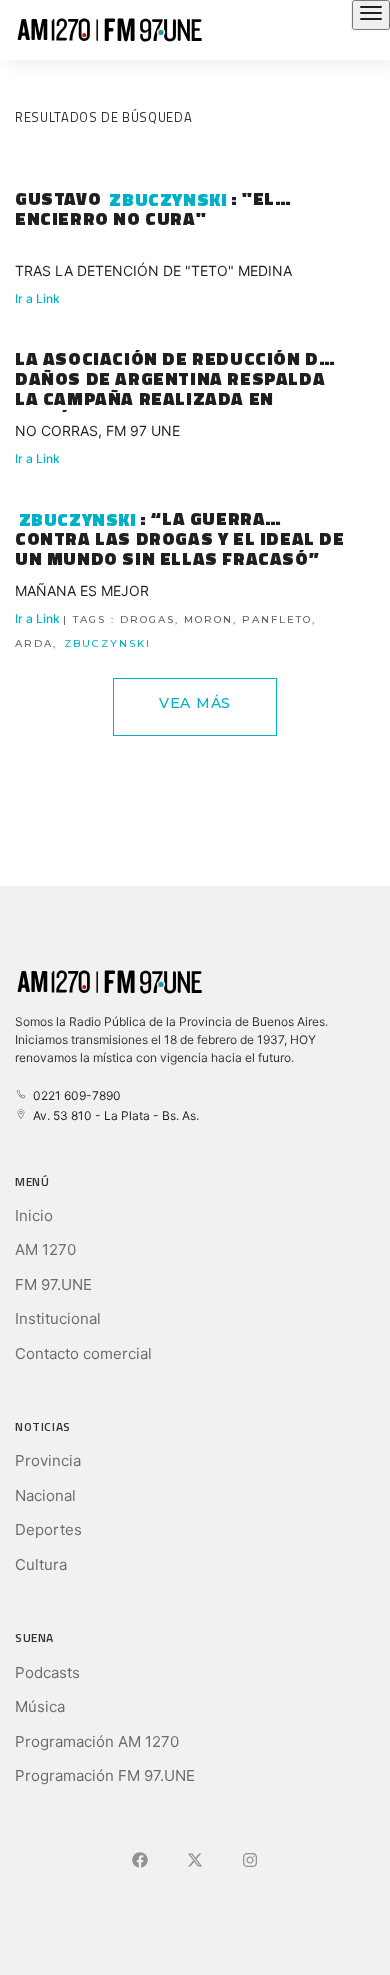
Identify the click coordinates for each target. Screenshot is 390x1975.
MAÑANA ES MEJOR (82, 590)
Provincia (48, 1460)
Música (40, 1706)
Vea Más (195, 703)
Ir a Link (37, 298)
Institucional (58, 1318)
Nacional (45, 1495)
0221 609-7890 (74, 1095)
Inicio (34, 1215)
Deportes (48, 1529)
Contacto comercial (83, 1353)
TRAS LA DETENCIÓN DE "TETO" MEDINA (153, 270)
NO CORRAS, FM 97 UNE (97, 430)
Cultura (41, 1564)
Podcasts (47, 1672)
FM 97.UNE (53, 1284)
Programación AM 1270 (97, 1741)
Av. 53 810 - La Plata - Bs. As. (113, 1115)
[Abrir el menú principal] (371, 15)
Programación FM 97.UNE (105, 1775)
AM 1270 (45, 1249)
